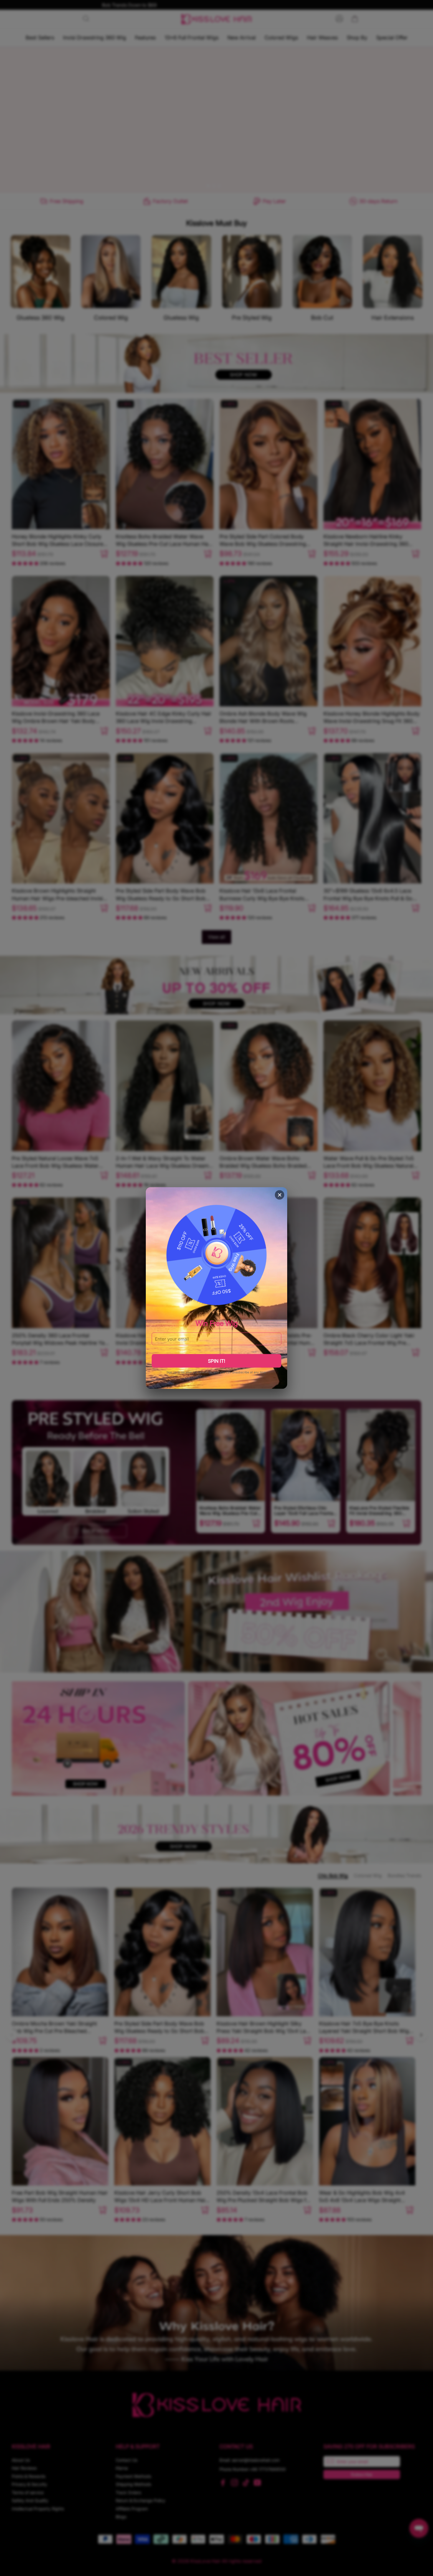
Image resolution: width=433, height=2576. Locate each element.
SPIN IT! (216, 1361)
